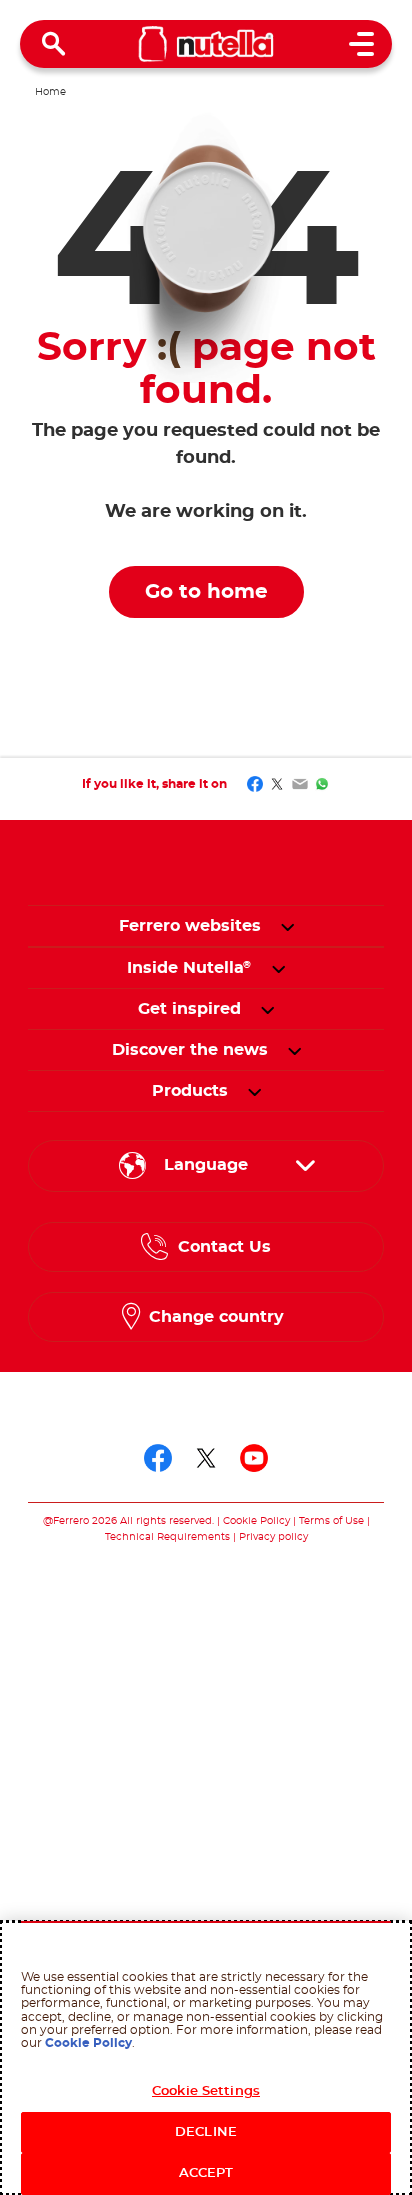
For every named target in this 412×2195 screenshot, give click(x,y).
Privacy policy (273, 1537)
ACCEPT (206, 2173)
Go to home (206, 592)
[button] (287, 926)
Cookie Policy (256, 1521)
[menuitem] (189, 968)
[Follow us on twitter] (206, 1458)
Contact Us (224, 1247)
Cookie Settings (206, 2091)
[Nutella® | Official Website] (206, 44)
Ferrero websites (190, 926)
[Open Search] (54, 44)
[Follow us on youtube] (254, 1458)
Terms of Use (331, 1521)
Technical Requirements (169, 1537)
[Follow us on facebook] (158, 1458)
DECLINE (206, 2132)
